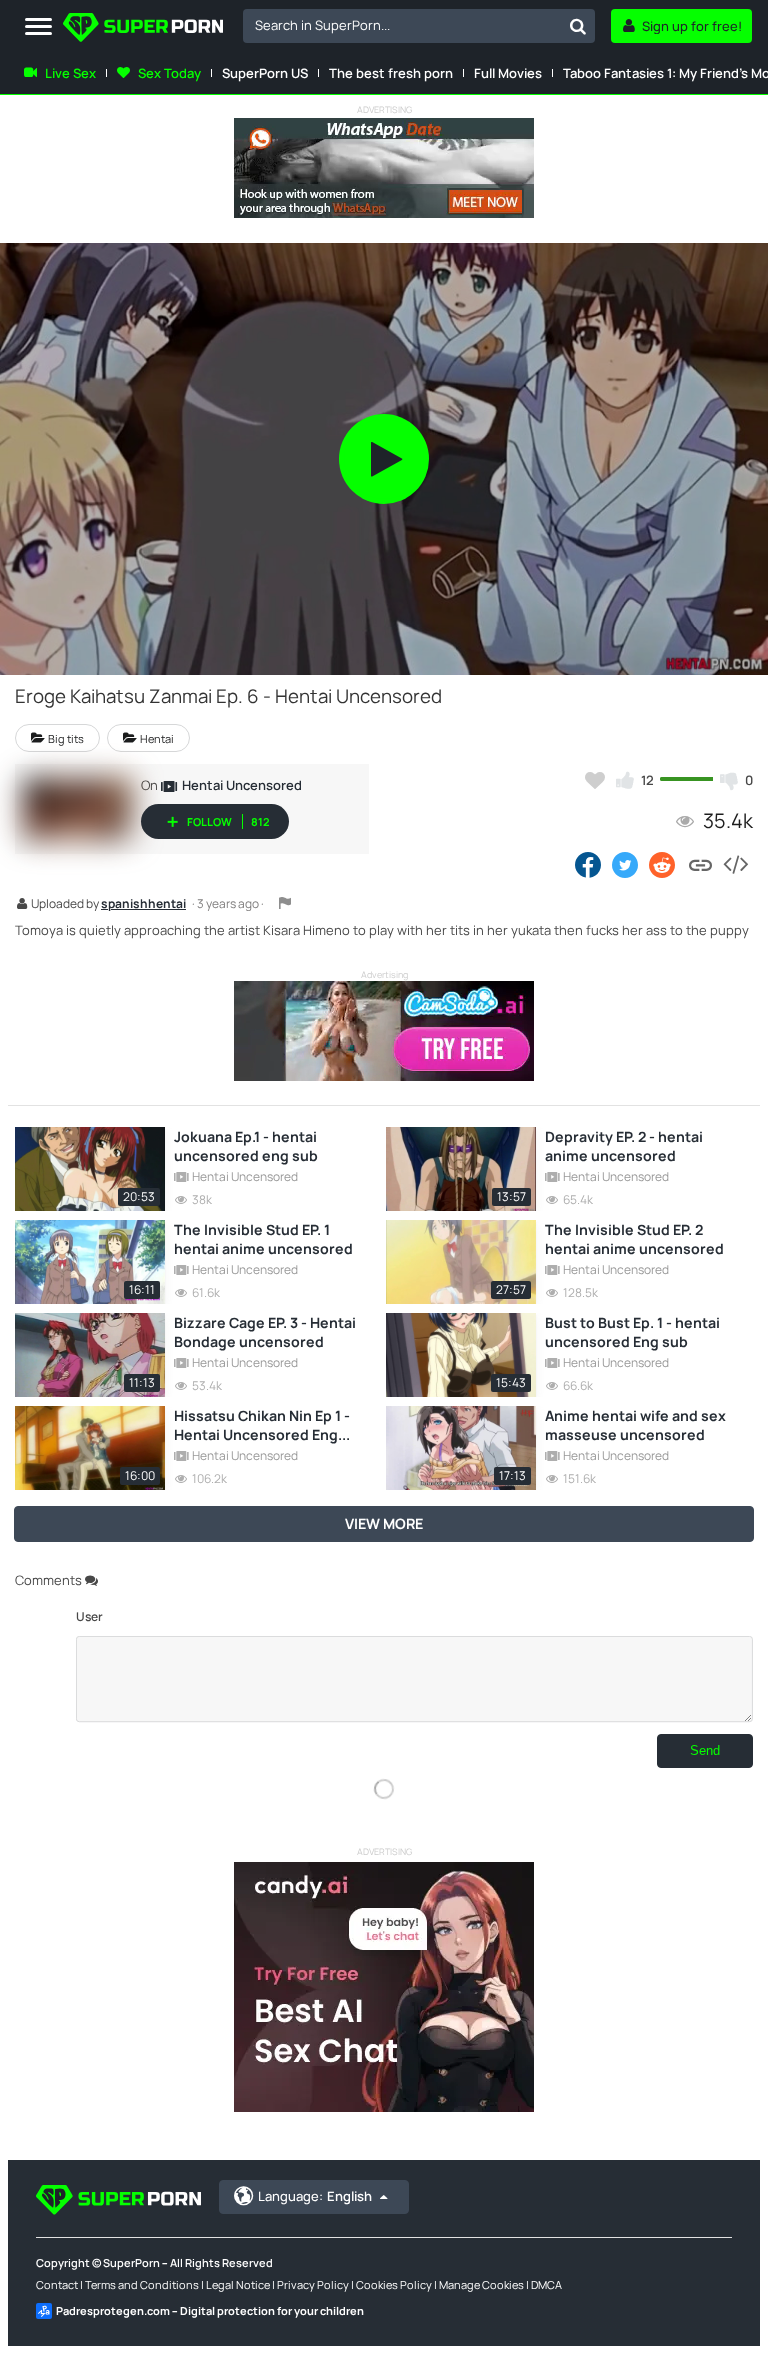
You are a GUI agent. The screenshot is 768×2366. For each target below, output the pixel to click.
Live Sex (70, 73)
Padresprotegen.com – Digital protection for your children (210, 2310)
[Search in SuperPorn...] (578, 26)
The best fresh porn (391, 73)
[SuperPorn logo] (143, 29)
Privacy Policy (313, 2284)
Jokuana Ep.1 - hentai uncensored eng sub (246, 1146)
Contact (57, 2284)
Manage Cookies (481, 2284)
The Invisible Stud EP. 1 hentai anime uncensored (263, 1239)
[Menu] (38, 27)
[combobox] (419, 26)
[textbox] (402, 25)
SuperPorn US (265, 73)
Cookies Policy (394, 2284)
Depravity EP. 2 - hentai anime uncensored (624, 1146)
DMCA (546, 2284)
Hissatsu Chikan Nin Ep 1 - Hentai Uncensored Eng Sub (262, 1425)
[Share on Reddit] (663, 864)
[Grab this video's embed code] (735, 864)
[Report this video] (285, 903)
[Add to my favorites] (595, 780)
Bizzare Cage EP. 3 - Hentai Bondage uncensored (265, 1332)
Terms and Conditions (142, 2284)
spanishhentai (143, 905)
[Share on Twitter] (625, 864)
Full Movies (508, 73)
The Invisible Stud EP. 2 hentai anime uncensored (634, 1239)
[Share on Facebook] (588, 864)
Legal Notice (238, 2284)
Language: (315, 2196)
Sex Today (169, 73)
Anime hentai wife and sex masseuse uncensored (635, 1425)
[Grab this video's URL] (700, 864)
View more (384, 1523)
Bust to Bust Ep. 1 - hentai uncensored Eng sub (632, 1332)
